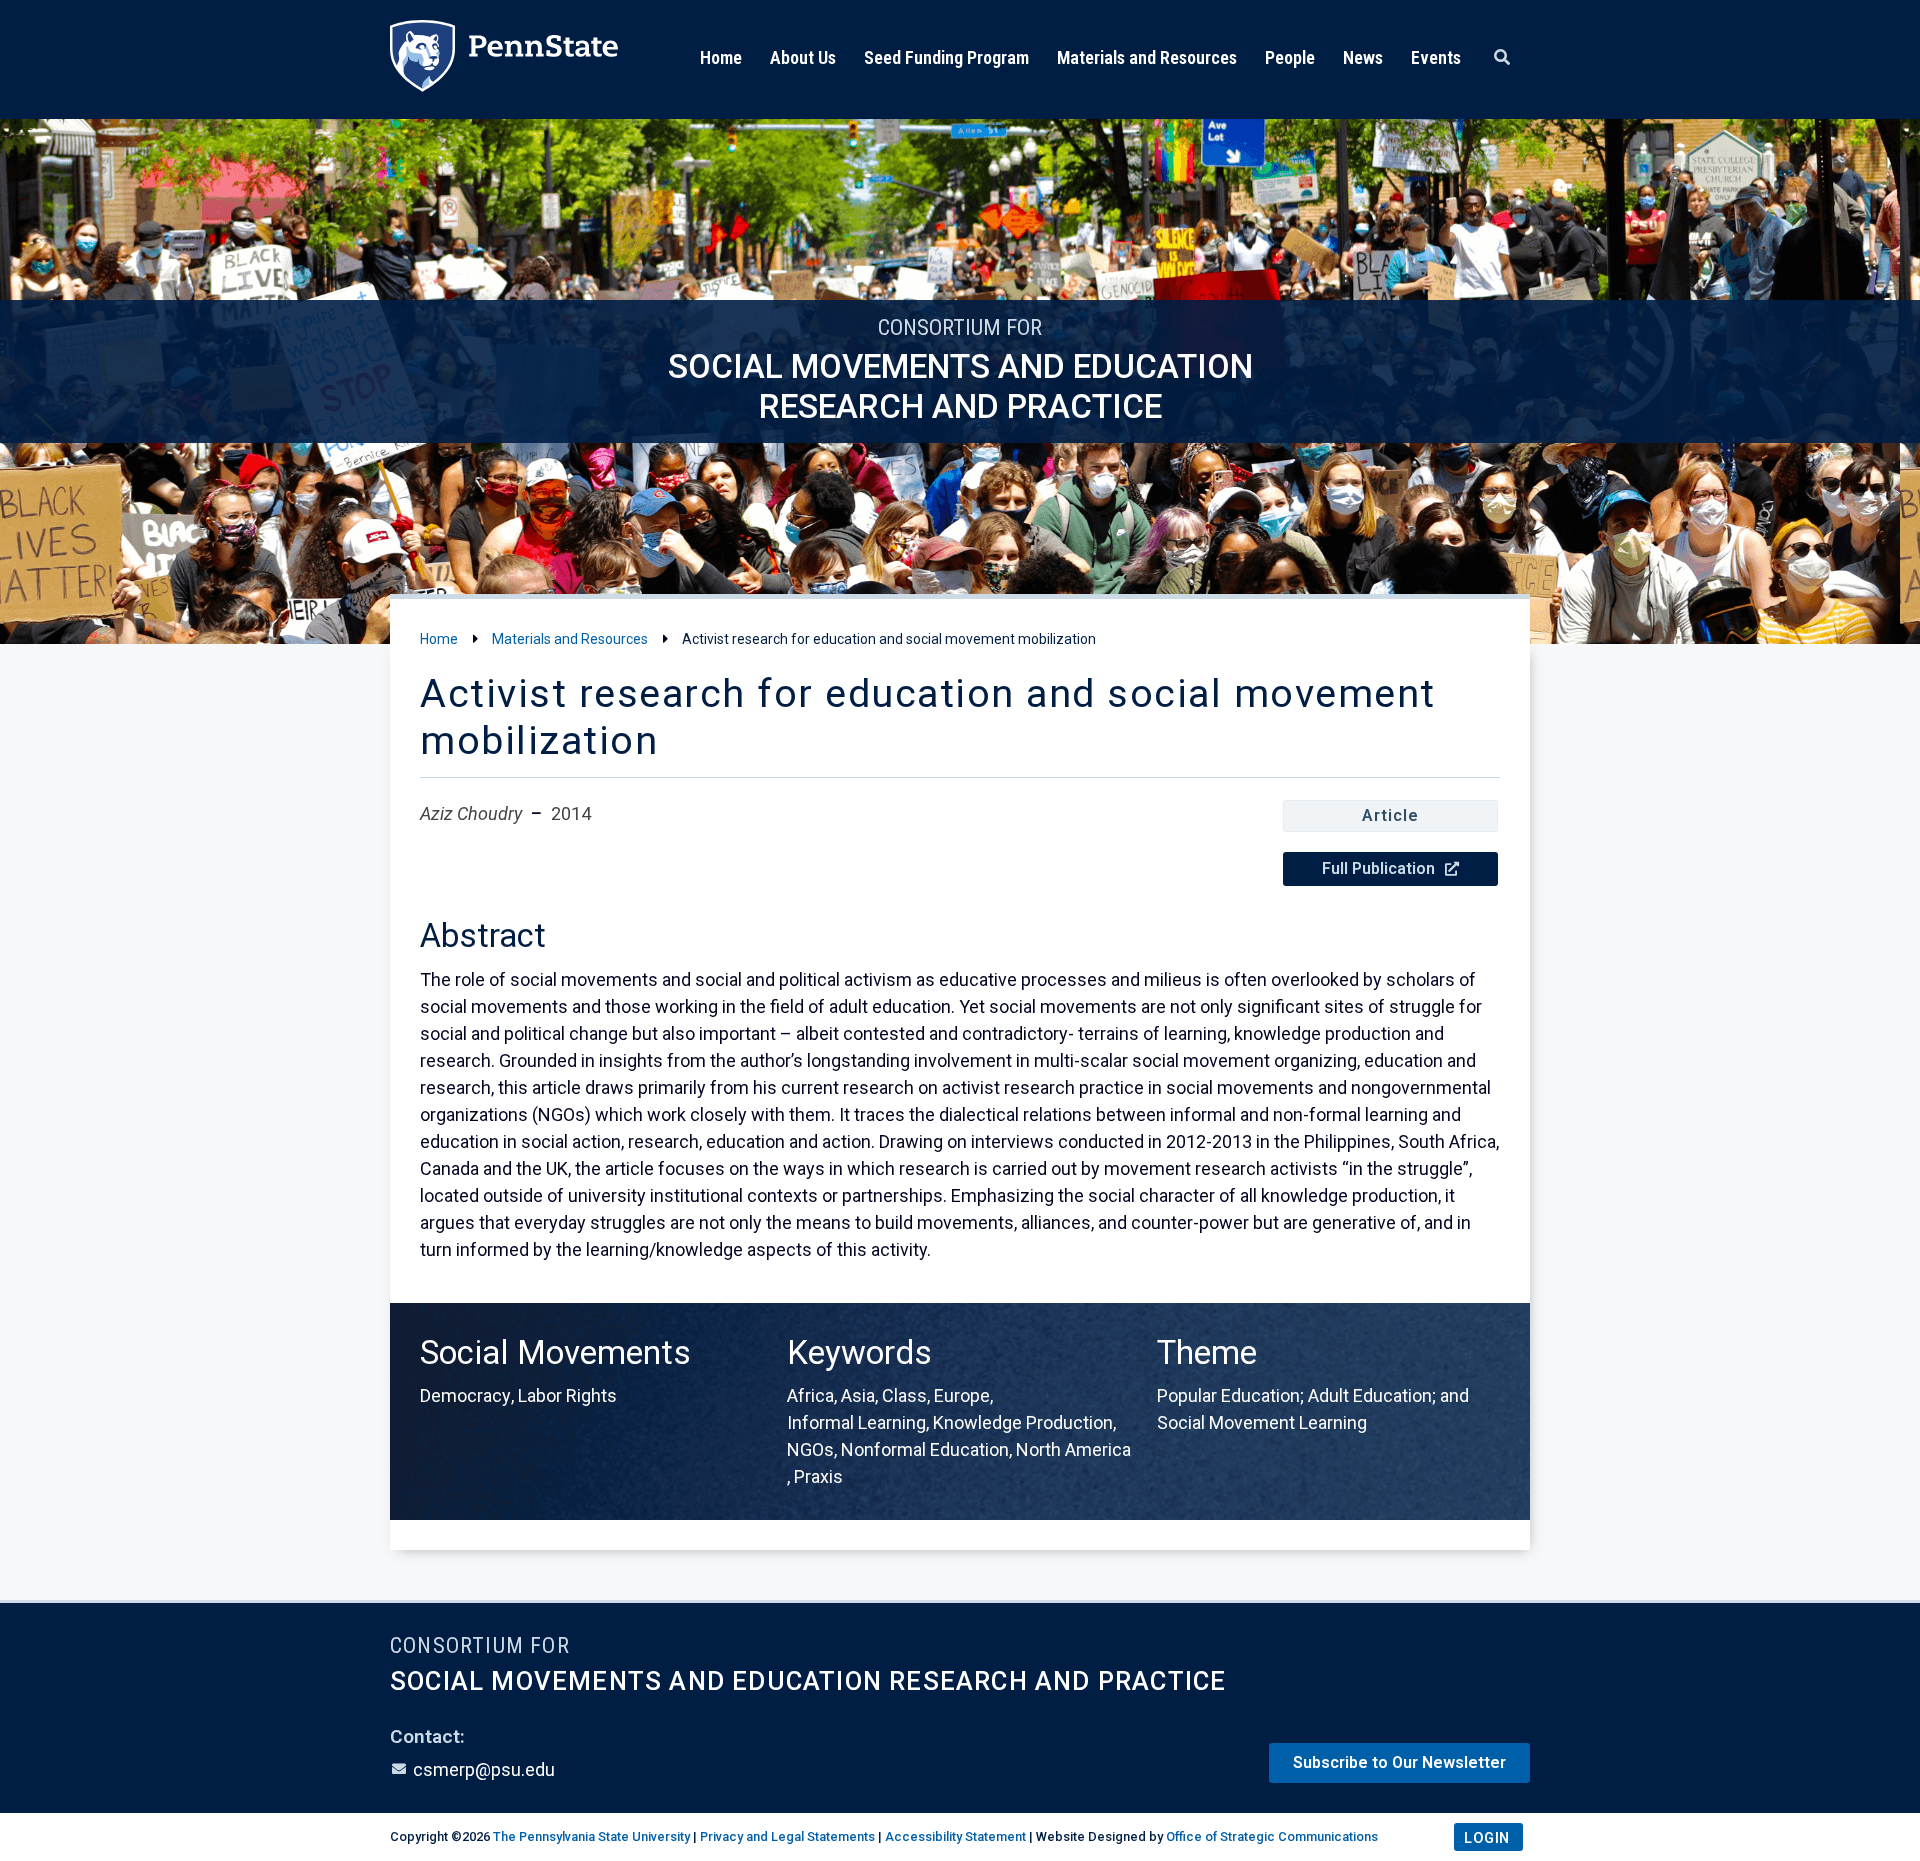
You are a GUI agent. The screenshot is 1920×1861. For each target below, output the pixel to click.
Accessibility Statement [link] (955, 1836)
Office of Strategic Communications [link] (1272, 1836)
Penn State (504, 59)
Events (1436, 57)
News (1363, 57)
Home (721, 57)
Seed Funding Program (946, 57)
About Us (803, 57)
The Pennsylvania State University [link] (591, 1836)
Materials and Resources (1147, 57)
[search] (1502, 58)
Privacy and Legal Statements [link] (787, 1836)
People (1290, 57)
